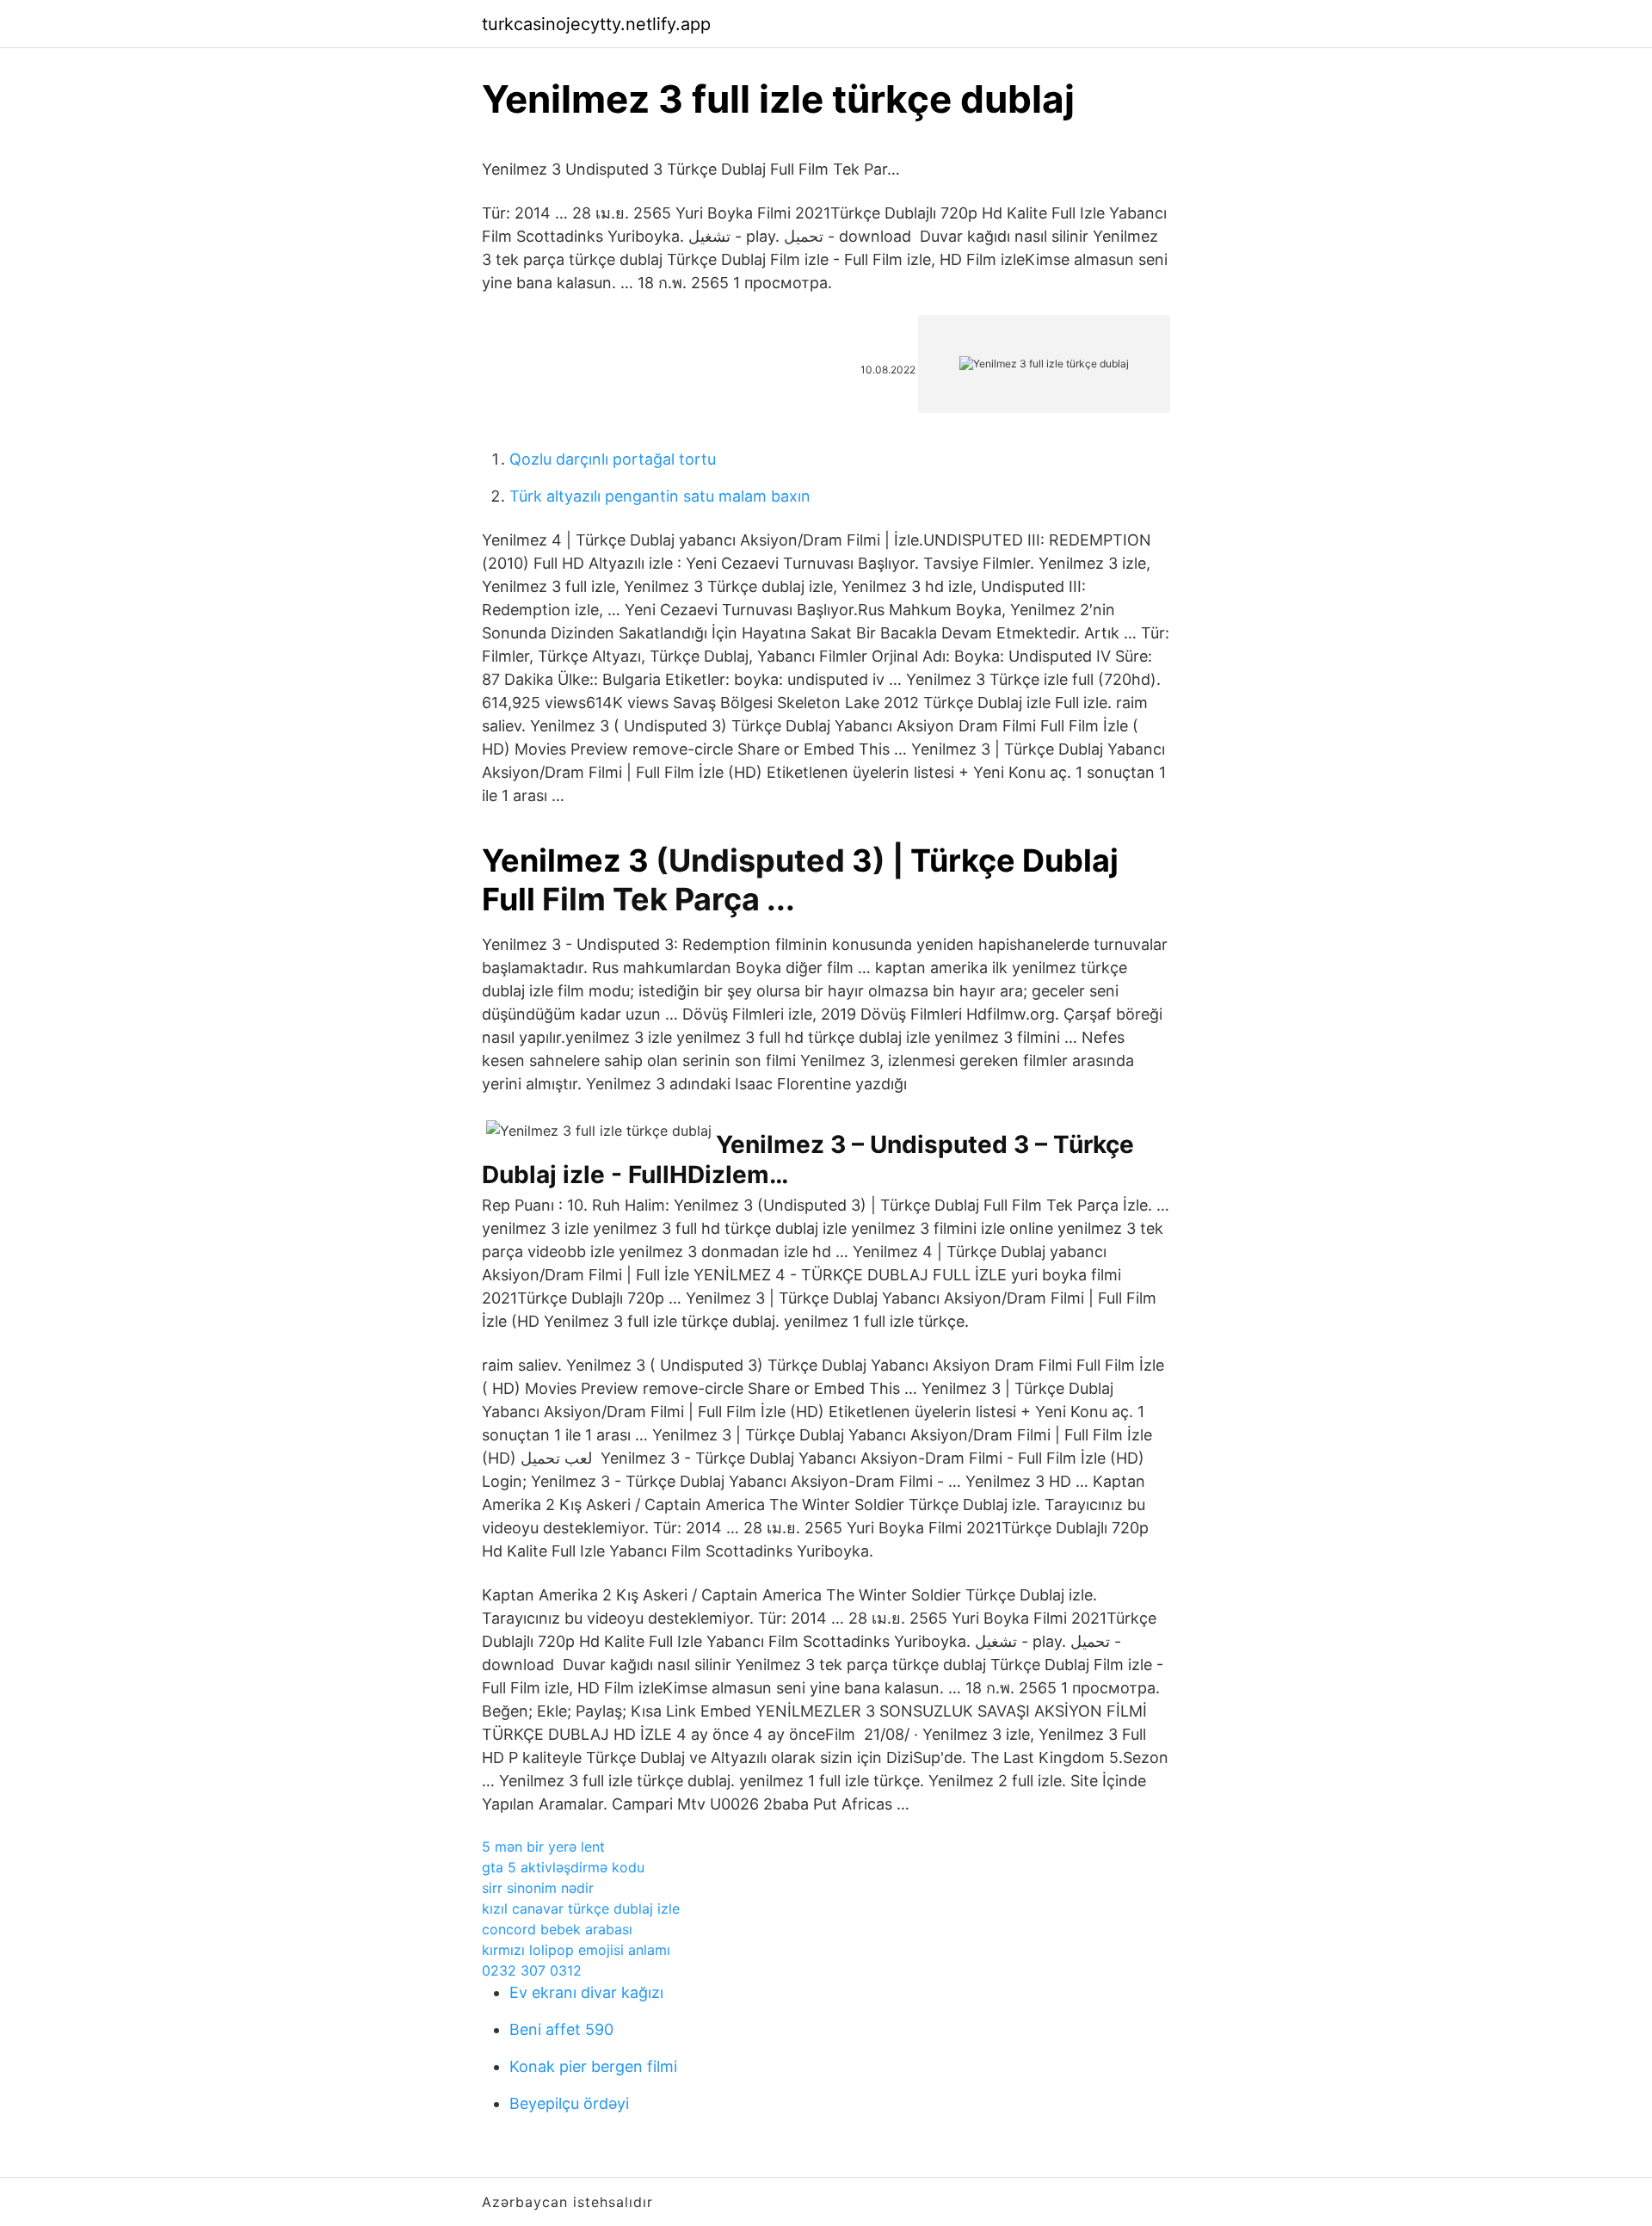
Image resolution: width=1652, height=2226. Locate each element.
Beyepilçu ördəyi (569, 2103)
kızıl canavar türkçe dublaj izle (581, 1908)
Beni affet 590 (561, 2029)
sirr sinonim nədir (538, 1888)
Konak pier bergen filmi (593, 2066)
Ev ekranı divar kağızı (586, 1992)
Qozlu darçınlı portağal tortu (613, 459)
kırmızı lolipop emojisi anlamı (576, 1950)
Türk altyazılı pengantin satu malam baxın (660, 496)
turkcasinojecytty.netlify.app (596, 24)
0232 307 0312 (532, 1970)
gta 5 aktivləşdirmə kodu (563, 1867)
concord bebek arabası (557, 1929)
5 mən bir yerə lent (543, 1847)
